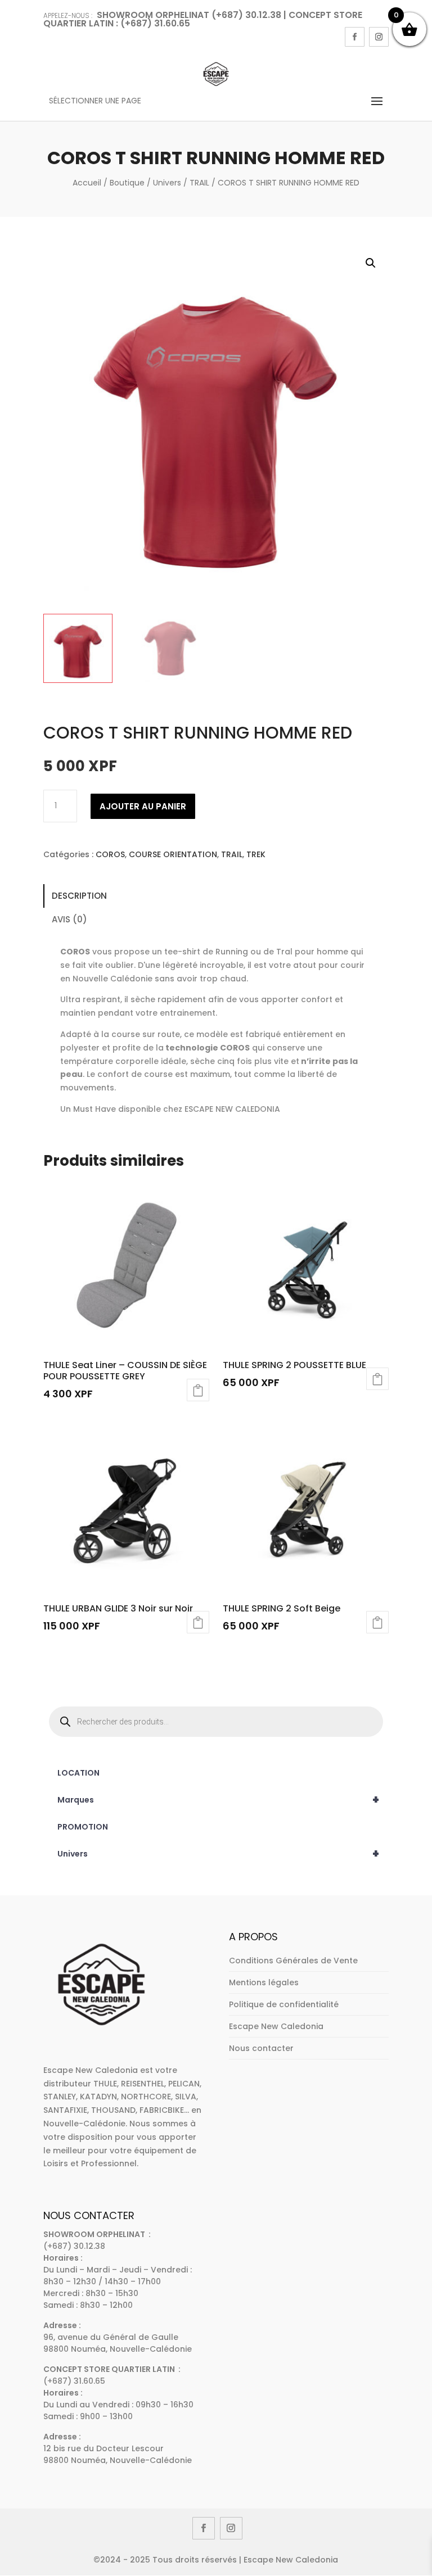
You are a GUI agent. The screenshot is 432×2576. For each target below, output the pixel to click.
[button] (371, 263)
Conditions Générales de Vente (293, 1961)
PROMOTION (83, 1827)
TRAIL (199, 183)
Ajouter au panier (143, 806)
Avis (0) (69, 919)
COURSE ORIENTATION (173, 854)
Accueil (87, 183)
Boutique (127, 183)
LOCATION (78, 1773)
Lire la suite (198, 1390)
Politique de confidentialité (284, 2004)
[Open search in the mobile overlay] (216, 1722)
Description (79, 896)
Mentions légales (264, 1982)
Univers (167, 183)
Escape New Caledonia (276, 2026)
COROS (110, 854)
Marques (218, 1800)
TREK (256, 854)
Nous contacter (261, 2048)
